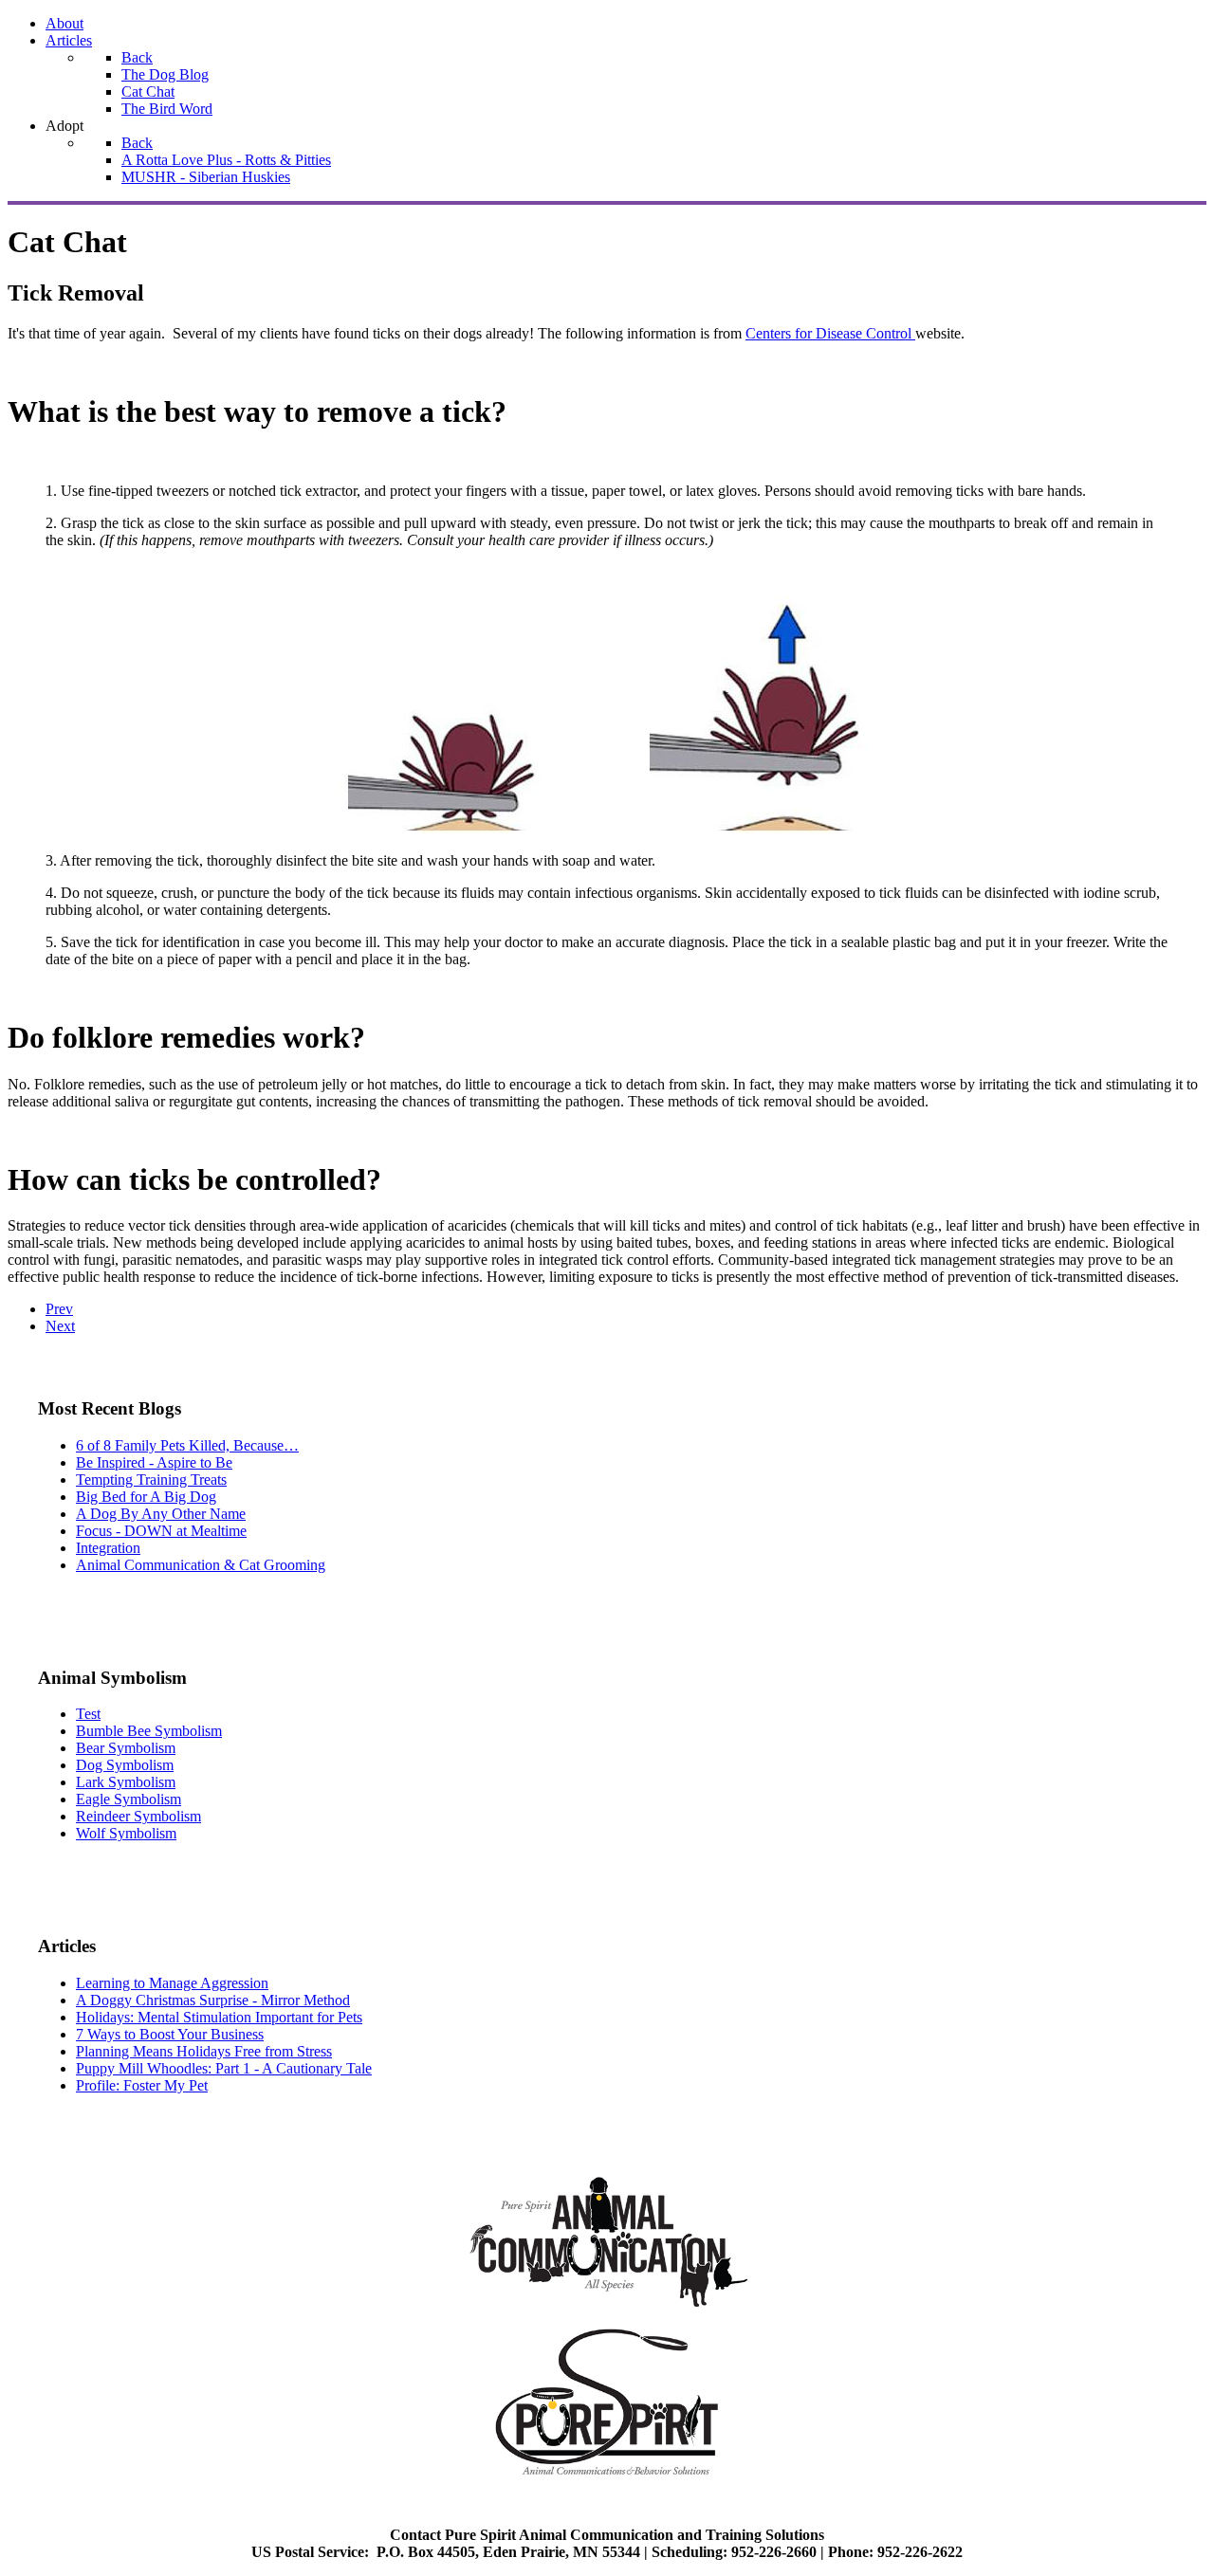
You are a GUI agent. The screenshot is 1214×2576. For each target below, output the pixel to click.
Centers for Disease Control (830, 333)
